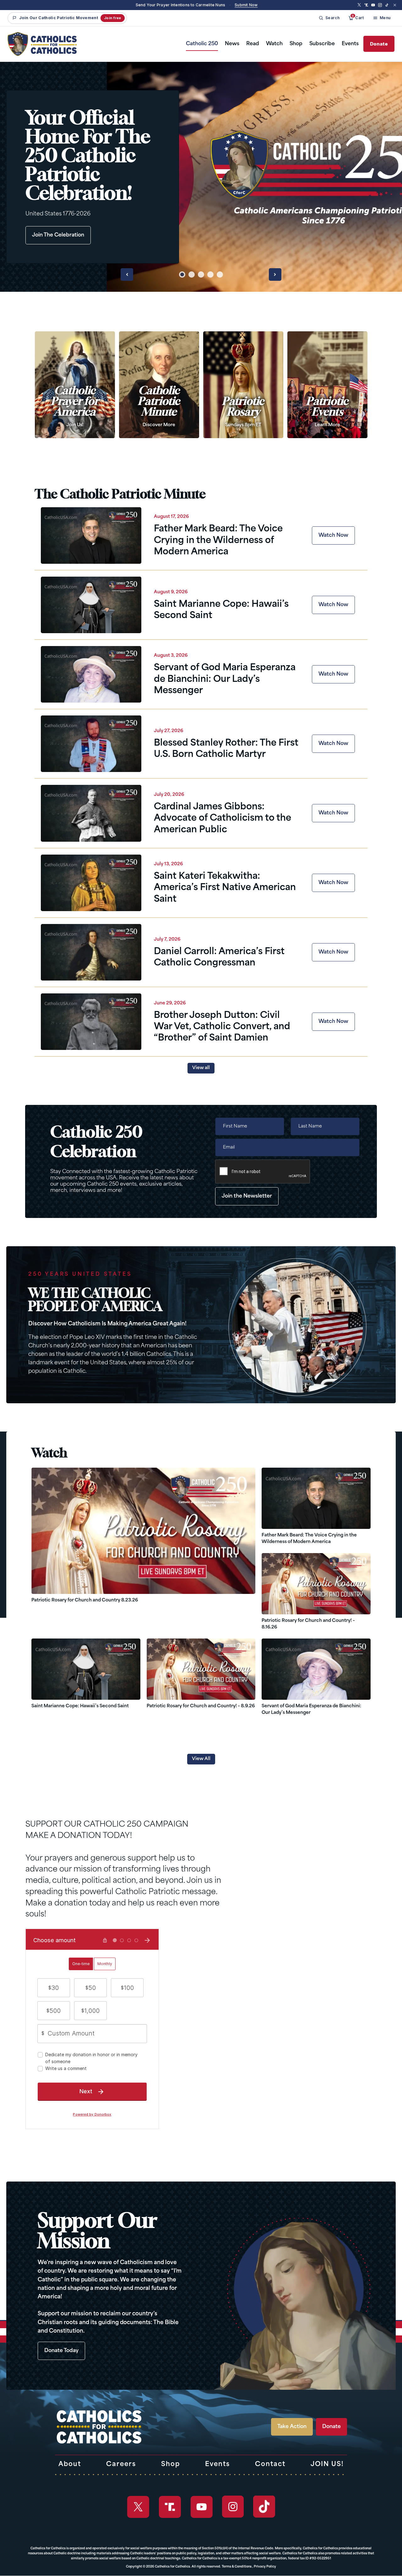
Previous (127, 274)
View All (201, 1759)
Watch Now (333, 535)
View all (201, 1068)
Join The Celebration (58, 235)
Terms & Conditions (237, 2567)
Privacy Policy (265, 2567)
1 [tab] (182, 274)
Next (275, 274)
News (232, 44)
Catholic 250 (202, 44)
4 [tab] (210, 274)
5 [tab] (220, 274)
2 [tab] (192, 274)
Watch (274, 44)
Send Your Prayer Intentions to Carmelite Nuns (181, 5)
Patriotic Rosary (243, 412)
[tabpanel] (201, 177)
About (70, 2465)
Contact (270, 2465)
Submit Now (246, 5)
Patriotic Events (327, 412)
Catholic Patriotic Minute (159, 407)
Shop (296, 44)
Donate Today (61, 2351)
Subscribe (322, 44)
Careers (121, 2465)
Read (253, 44)
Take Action (292, 2427)
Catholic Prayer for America (75, 407)
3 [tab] (201, 274)
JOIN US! (327, 2465)
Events (350, 44)
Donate (379, 44)
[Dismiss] (395, 5)
